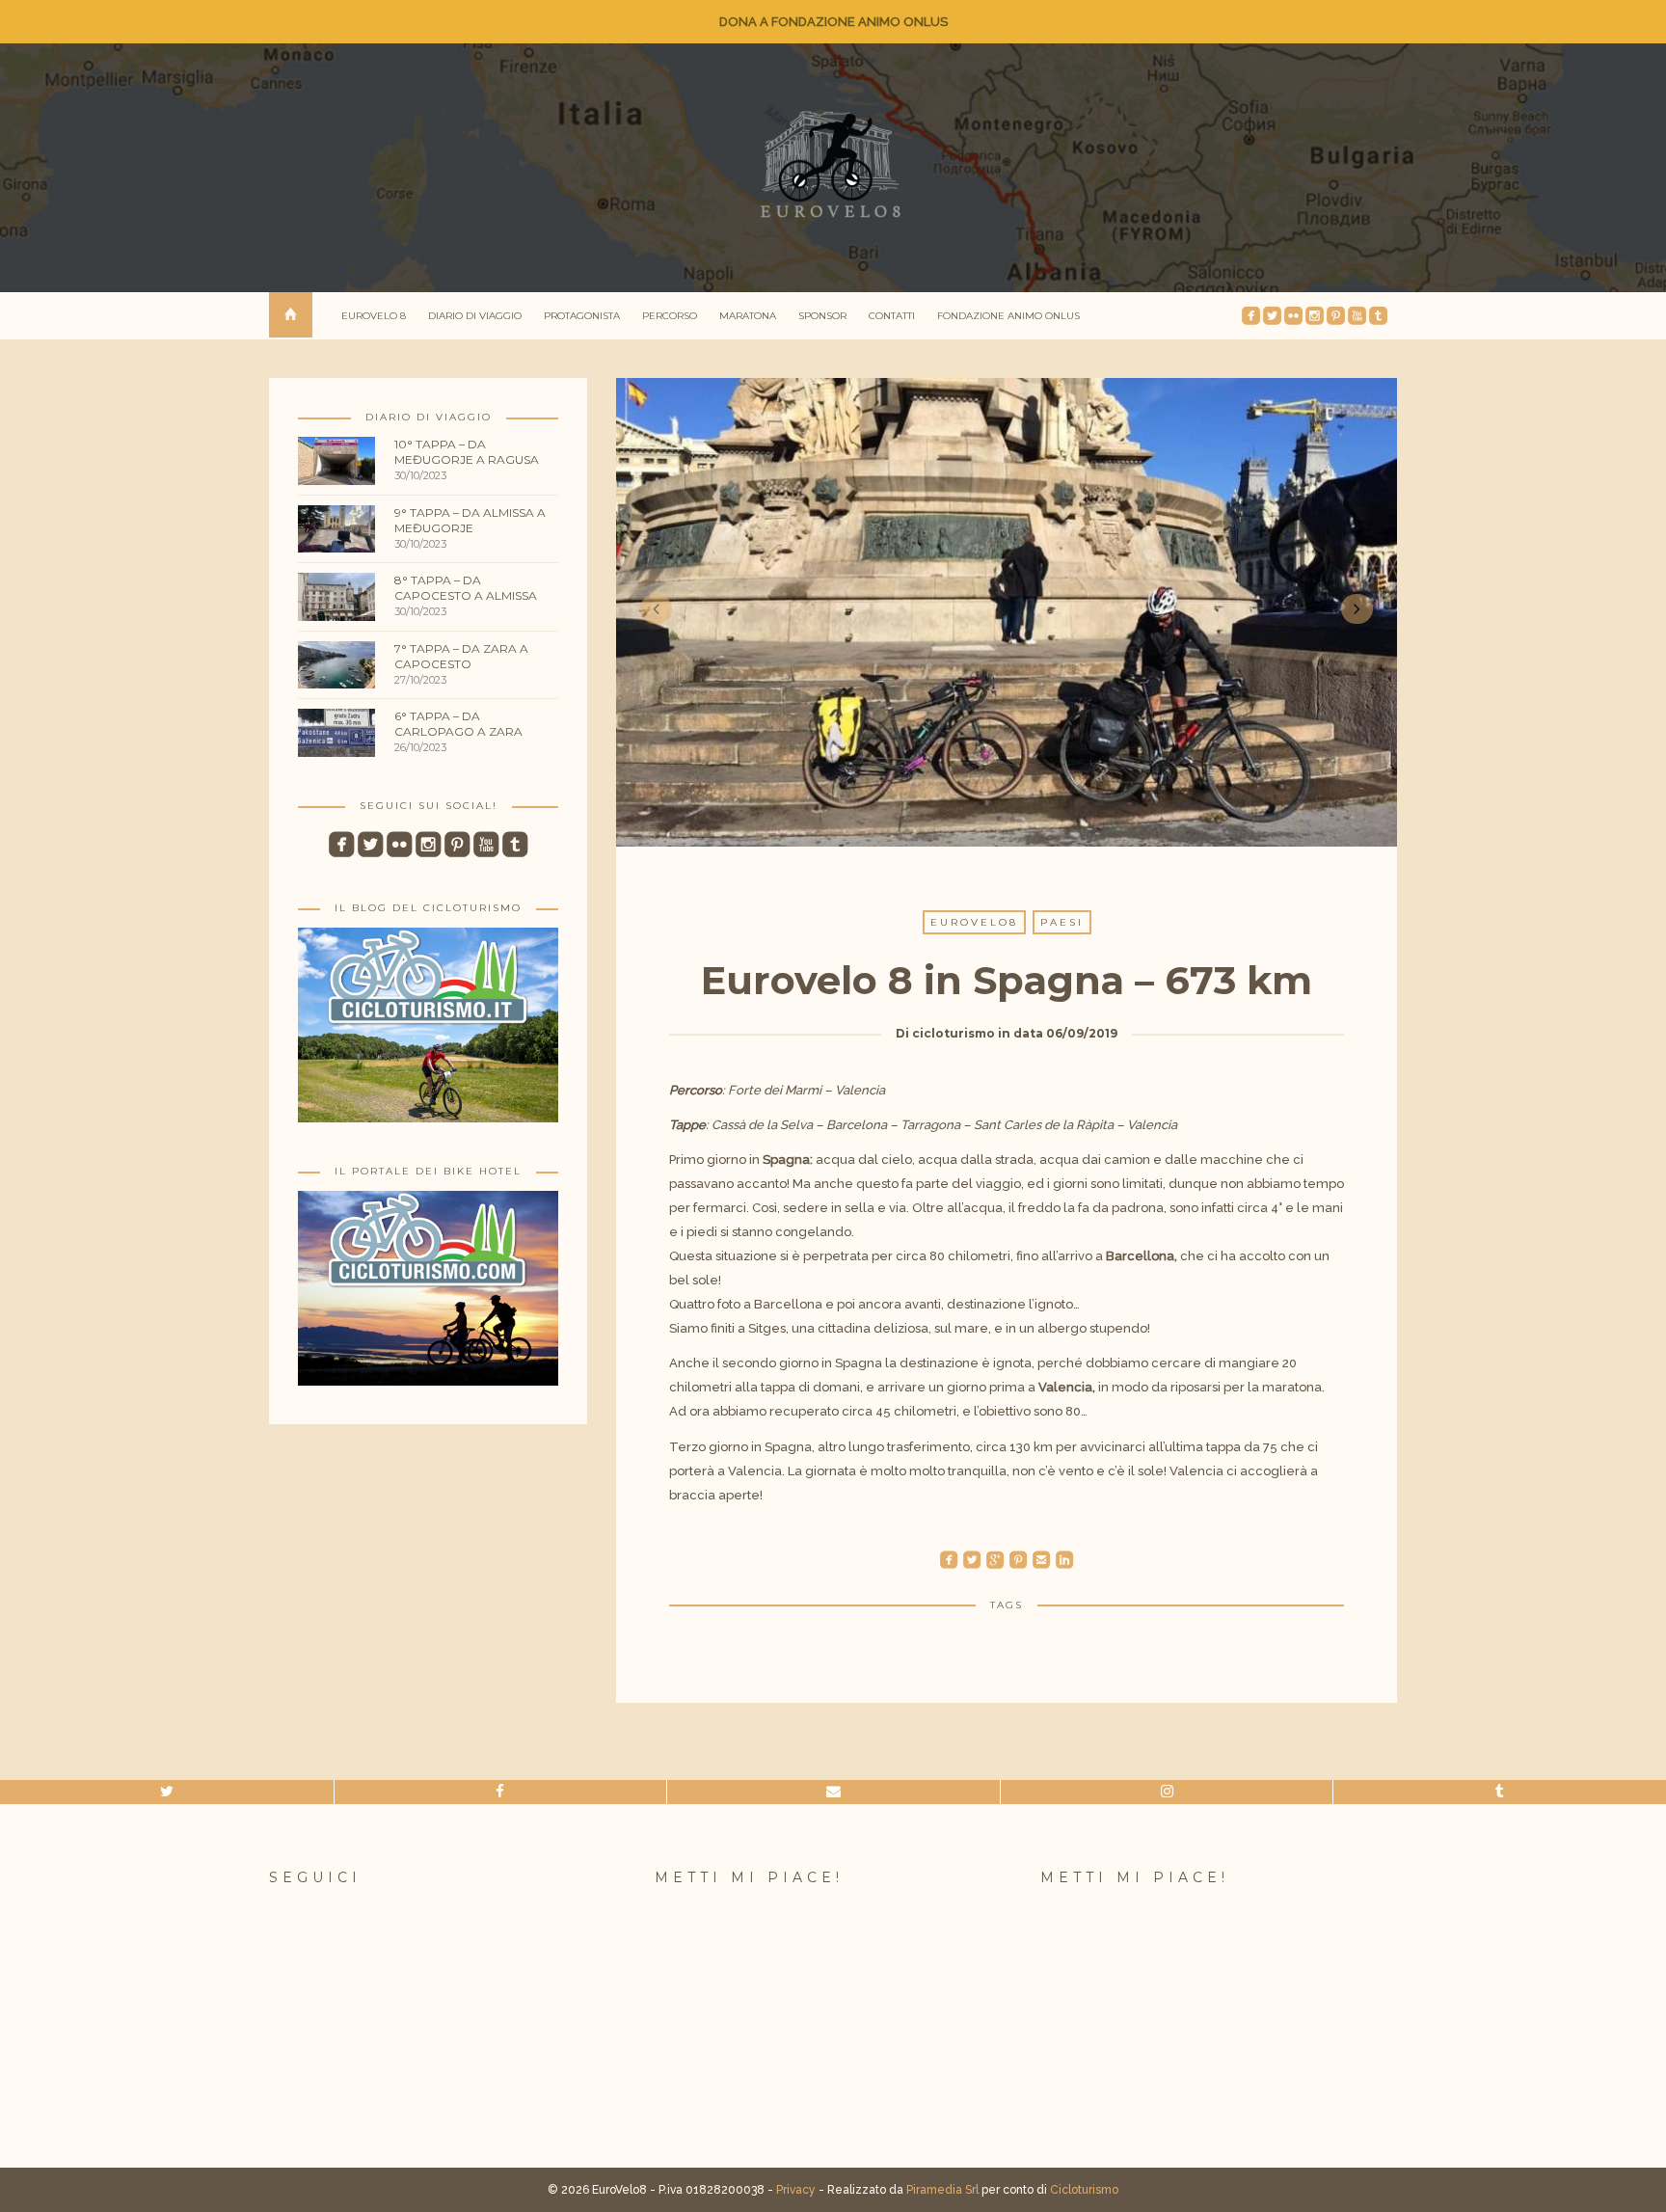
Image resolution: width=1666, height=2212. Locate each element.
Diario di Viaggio (475, 316)
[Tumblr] (1500, 1792)
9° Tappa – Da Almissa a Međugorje (470, 520)
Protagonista (582, 316)
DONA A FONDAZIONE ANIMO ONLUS (833, 22)
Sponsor (822, 316)
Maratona (748, 316)
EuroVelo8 (974, 922)
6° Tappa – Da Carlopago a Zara (458, 724)
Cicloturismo (1084, 2190)
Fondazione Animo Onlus (1008, 316)
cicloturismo (954, 1033)
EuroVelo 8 (374, 316)
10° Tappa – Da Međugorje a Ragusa (467, 452)
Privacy (796, 2190)
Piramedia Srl (942, 2190)
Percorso (670, 316)
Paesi (1062, 922)
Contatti (892, 316)
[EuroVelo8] (833, 164)
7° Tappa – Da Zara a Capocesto (461, 656)
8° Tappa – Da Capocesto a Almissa (466, 588)
